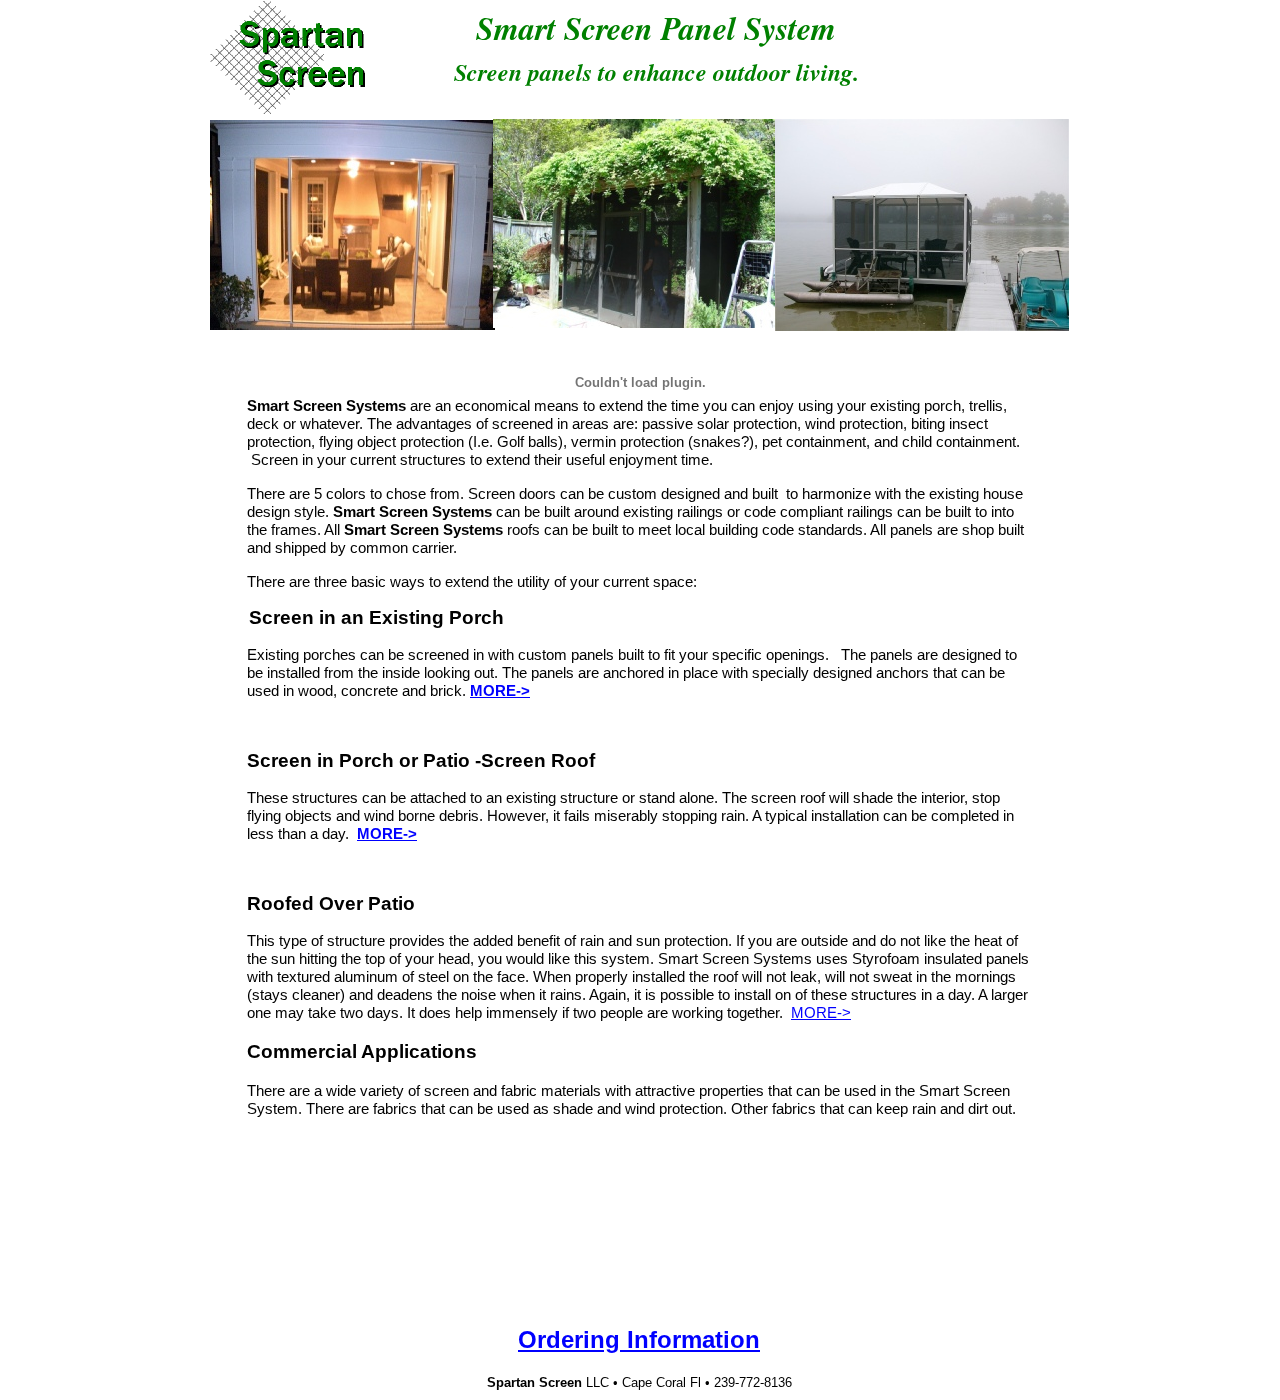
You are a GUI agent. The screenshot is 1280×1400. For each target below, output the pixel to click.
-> (523, 690)
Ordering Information (639, 1339)
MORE (493, 690)
